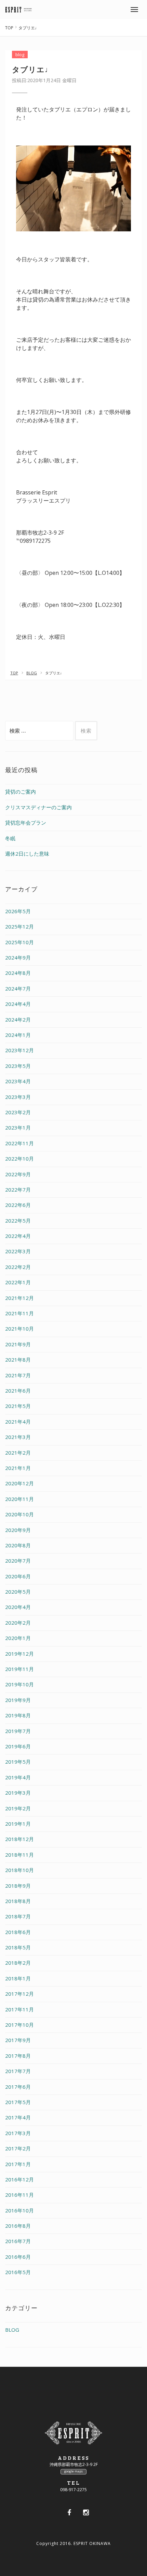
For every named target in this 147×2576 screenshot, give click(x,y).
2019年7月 (18, 1731)
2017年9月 (18, 2040)
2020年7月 (18, 1561)
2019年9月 (18, 1700)
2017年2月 (18, 2148)
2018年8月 (18, 1901)
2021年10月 (19, 1329)
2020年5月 (18, 1592)
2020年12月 (19, 1483)
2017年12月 (19, 1994)
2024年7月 (18, 988)
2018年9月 (18, 1886)
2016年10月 (19, 2210)
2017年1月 (18, 2164)
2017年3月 (18, 2133)
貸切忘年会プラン (26, 823)
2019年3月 (18, 1793)
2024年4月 (18, 1004)
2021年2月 (18, 1453)
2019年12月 (19, 1654)
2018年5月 (18, 1947)
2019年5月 (18, 1762)
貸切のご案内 (21, 792)
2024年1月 (18, 1035)
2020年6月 (18, 1576)
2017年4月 (18, 2117)
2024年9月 (18, 957)
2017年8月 (18, 2056)
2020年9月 (18, 1530)
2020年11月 (19, 1499)
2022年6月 (18, 1205)
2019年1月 (18, 1824)
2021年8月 (18, 1360)
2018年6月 (18, 1932)
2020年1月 (18, 1638)
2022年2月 (18, 1267)
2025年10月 (19, 942)
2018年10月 (19, 1870)
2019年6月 (18, 1746)
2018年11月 (19, 1855)
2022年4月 (18, 1236)
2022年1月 (18, 1282)
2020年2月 (18, 1623)
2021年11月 (19, 1313)
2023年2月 (18, 1112)
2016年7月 (18, 2241)
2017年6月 (18, 2087)
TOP (9, 28)
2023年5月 (18, 1066)
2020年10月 (19, 1514)
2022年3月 (18, 1251)
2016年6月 (18, 2257)
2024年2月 (18, 1019)
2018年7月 (18, 1916)
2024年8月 (18, 973)
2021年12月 (19, 1298)
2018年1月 (18, 1978)
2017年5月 (18, 2102)
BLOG (32, 673)
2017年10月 (19, 2025)
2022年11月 (19, 1143)
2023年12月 (19, 1050)
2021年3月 (18, 1437)
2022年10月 (19, 1159)
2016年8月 (18, 2226)
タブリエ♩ (32, 69)
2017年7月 (18, 2071)
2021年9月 (18, 1344)
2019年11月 (19, 1669)
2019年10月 (19, 1684)
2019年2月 (18, 1808)
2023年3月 (18, 1097)
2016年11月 (19, 2195)
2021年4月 (18, 1422)
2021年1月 (18, 1468)
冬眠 (10, 838)
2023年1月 (18, 1128)
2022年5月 (18, 1221)
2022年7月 (18, 1190)
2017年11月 (19, 2009)
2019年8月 (18, 1715)
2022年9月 (18, 1174)
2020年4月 (18, 1607)
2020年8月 (18, 1545)
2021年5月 (18, 1406)
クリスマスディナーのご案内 (38, 807)
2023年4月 (18, 1081)
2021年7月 (18, 1375)
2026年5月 (18, 911)
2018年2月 (18, 1963)
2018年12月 (19, 1839)
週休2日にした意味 (27, 854)
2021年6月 (18, 1391)
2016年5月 (18, 2272)
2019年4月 (18, 1777)
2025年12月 (19, 926)
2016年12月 (19, 2179)
